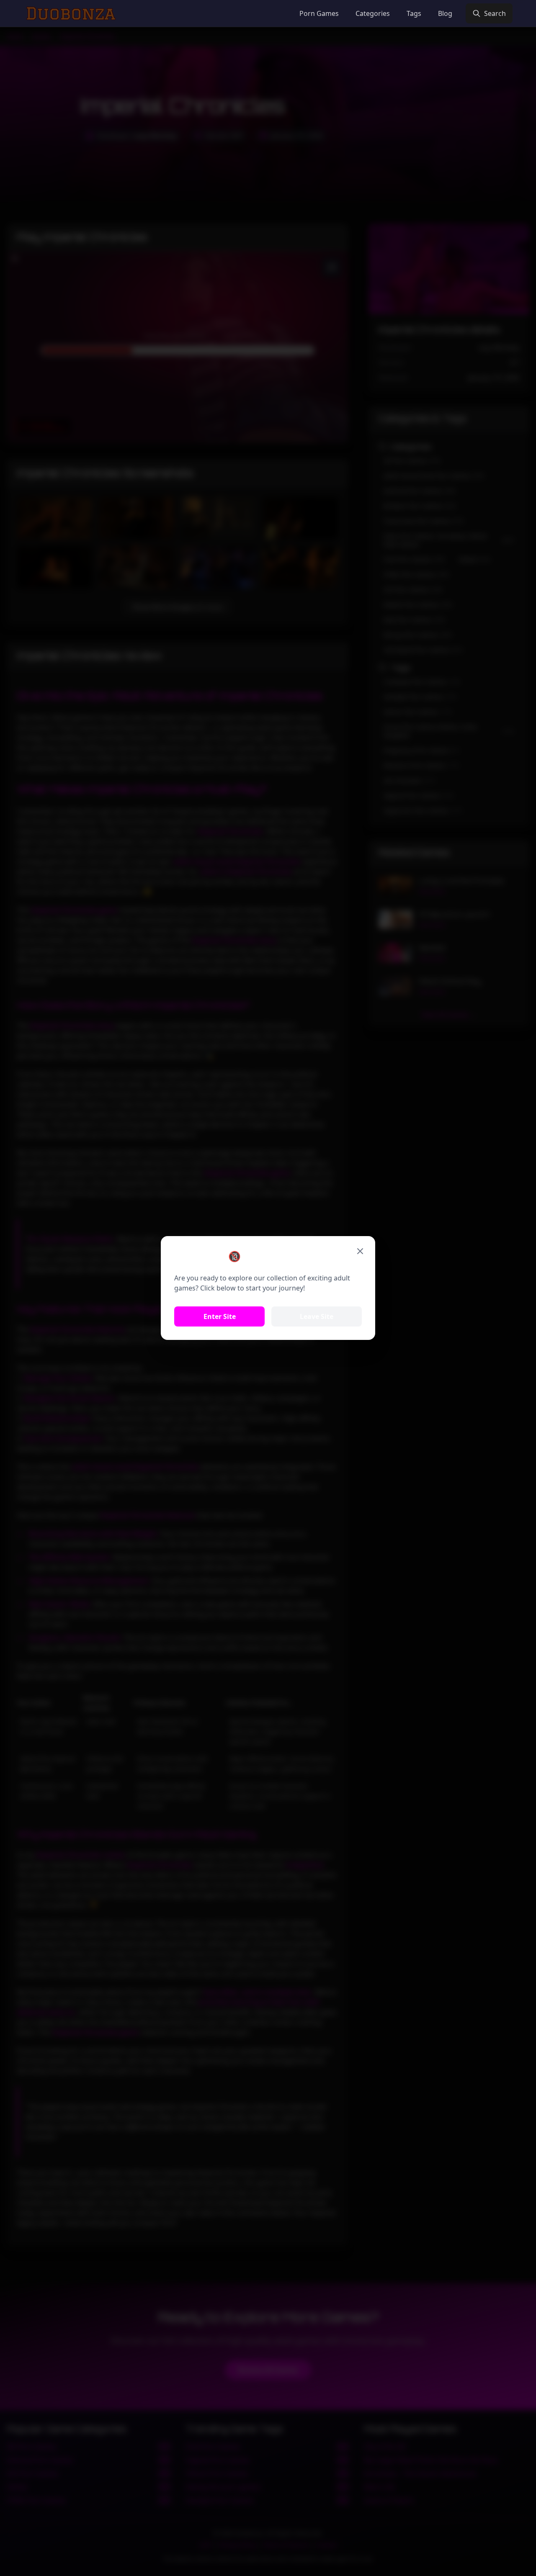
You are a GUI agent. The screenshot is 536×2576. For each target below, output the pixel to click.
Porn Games (319, 13)
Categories (373, 13)
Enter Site (220, 1316)
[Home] (71, 13)
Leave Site (317, 1316)
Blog (445, 13)
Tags (414, 13)
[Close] (360, 1251)
